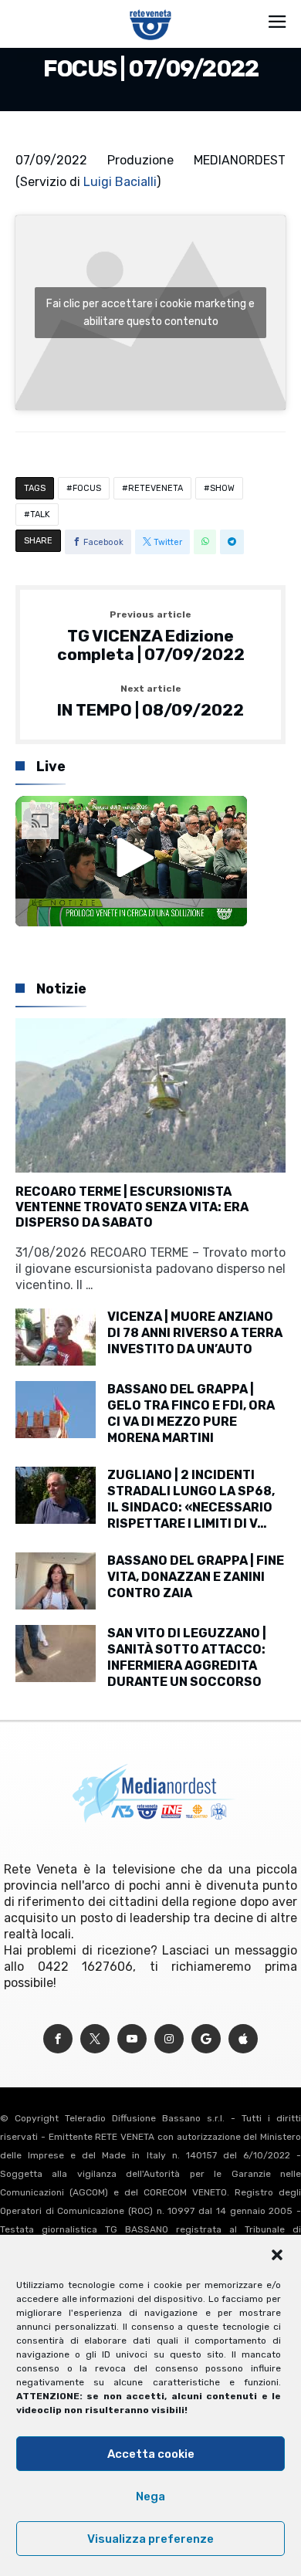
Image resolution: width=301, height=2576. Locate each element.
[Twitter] (95, 2039)
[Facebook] (58, 2039)
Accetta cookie (151, 2454)
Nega (150, 2496)
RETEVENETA (156, 488)
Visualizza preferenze (150, 2539)
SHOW (222, 488)
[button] (277, 2255)
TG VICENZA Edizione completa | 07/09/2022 (151, 636)
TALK (40, 515)
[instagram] (169, 2039)
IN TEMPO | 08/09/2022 (150, 702)
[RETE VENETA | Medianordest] (151, 9)
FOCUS (87, 488)
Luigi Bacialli (120, 182)
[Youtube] (132, 2039)
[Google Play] (206, 2039)
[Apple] (243, 2039)
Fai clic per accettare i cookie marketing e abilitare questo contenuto (150, 313)
